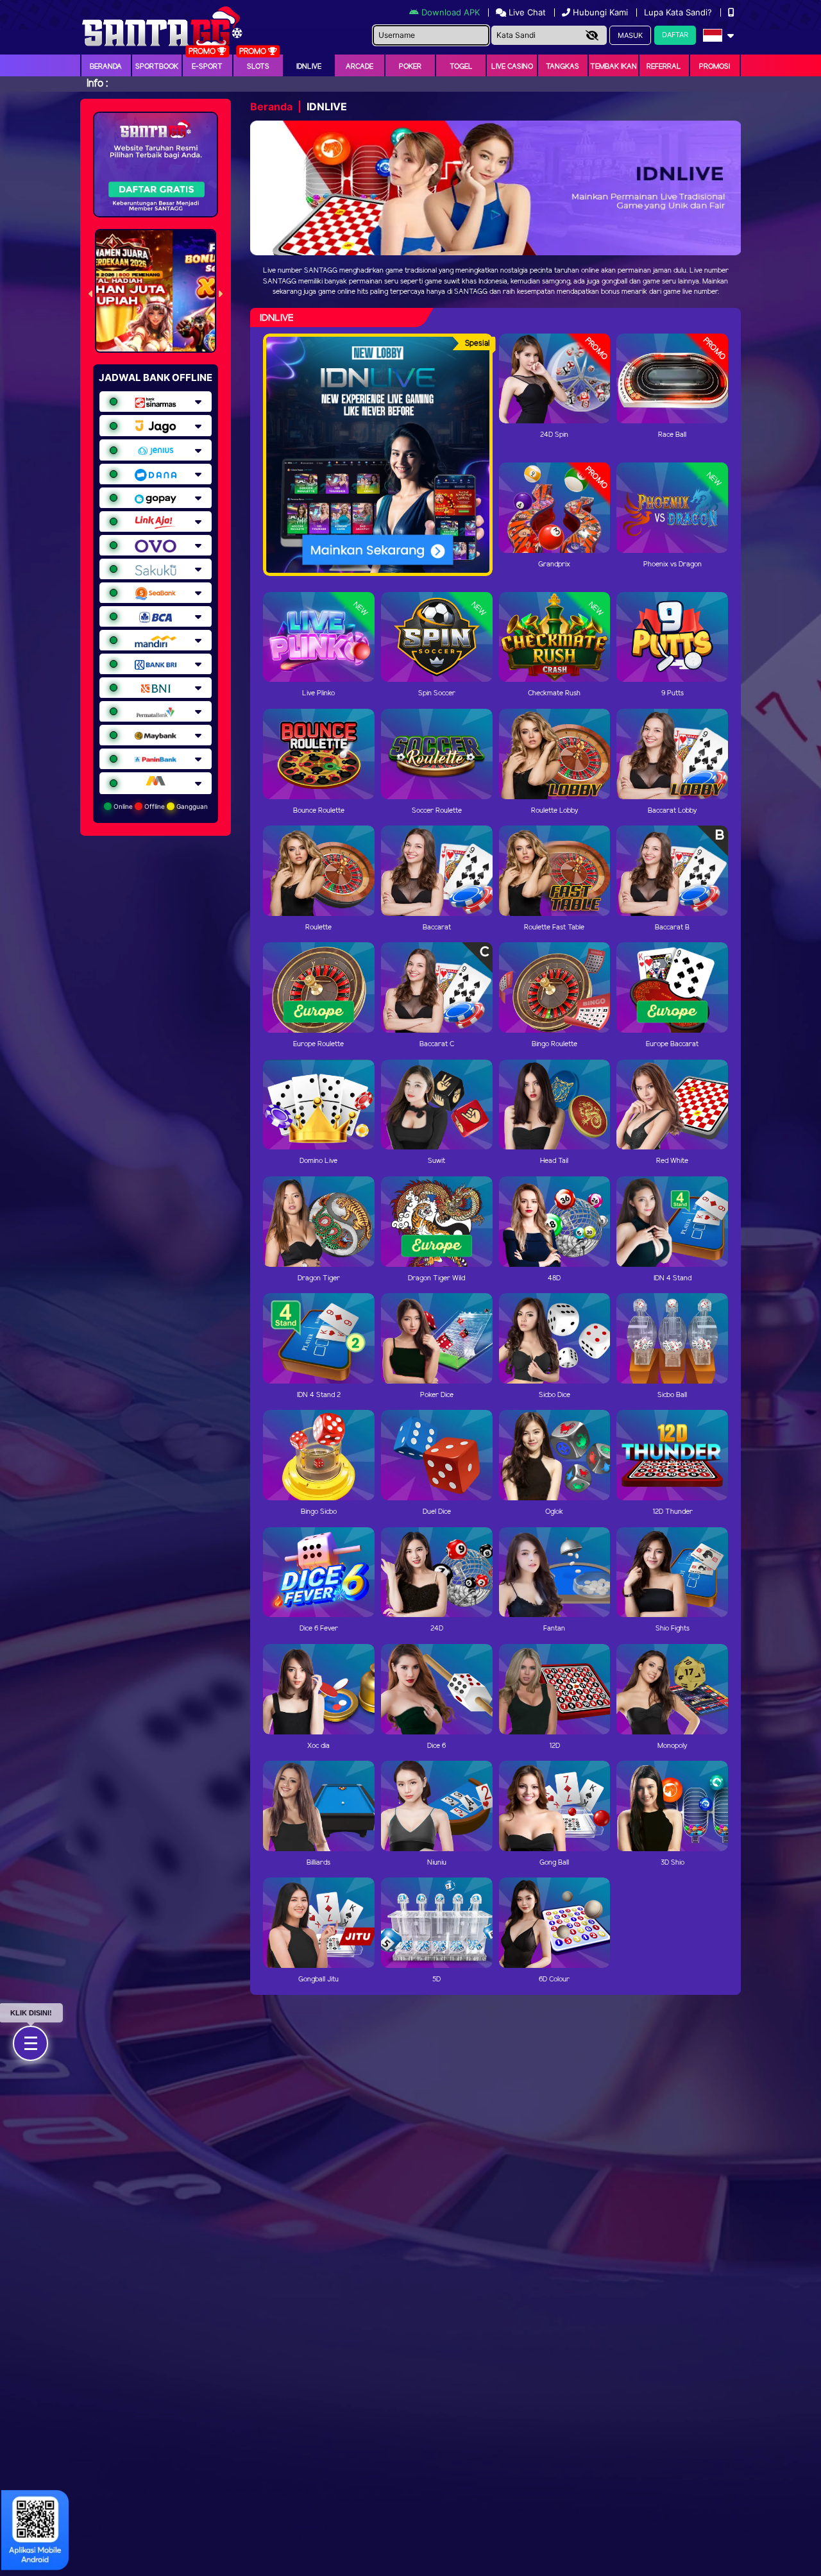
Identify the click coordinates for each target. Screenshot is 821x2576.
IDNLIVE (309, 67)
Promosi (715, 67)
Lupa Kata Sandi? (679, 12)
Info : (97, 84)
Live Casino (512, 67)
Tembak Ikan (614, 67)
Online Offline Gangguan (160, 806)
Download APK (451, 12)
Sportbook (157, 67)
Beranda (106, 67)
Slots (258, 67)
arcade (360, 67)
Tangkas (563, 67)
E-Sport (207, 67)
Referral (664, 67)
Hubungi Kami (600, 12)
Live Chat (526, 12)
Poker (410, 67)
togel (461, 67)
